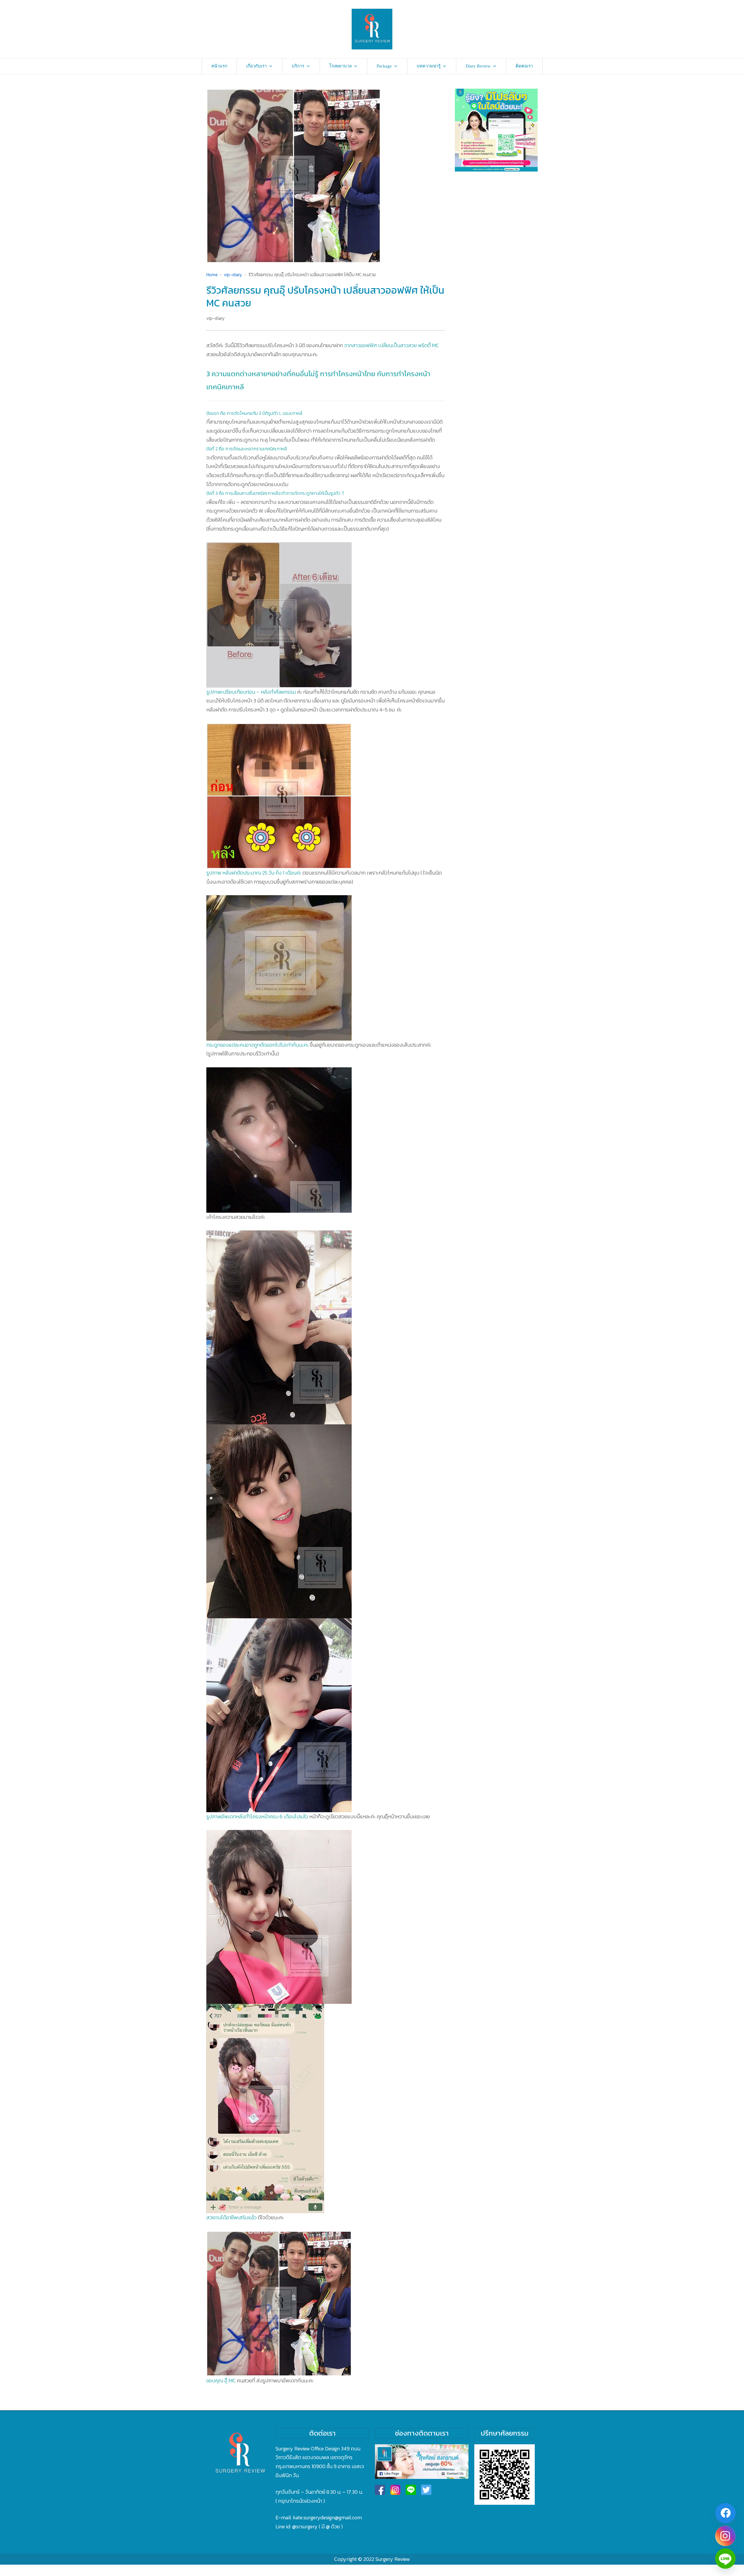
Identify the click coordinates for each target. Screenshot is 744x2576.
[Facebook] (725, 2513)
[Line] (725, 2559)
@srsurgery (305, 2526)
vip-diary (215, 318)
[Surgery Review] (372, 29)
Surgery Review (393, 2559)
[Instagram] (725, 2536)
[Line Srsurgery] (411, 2490)
